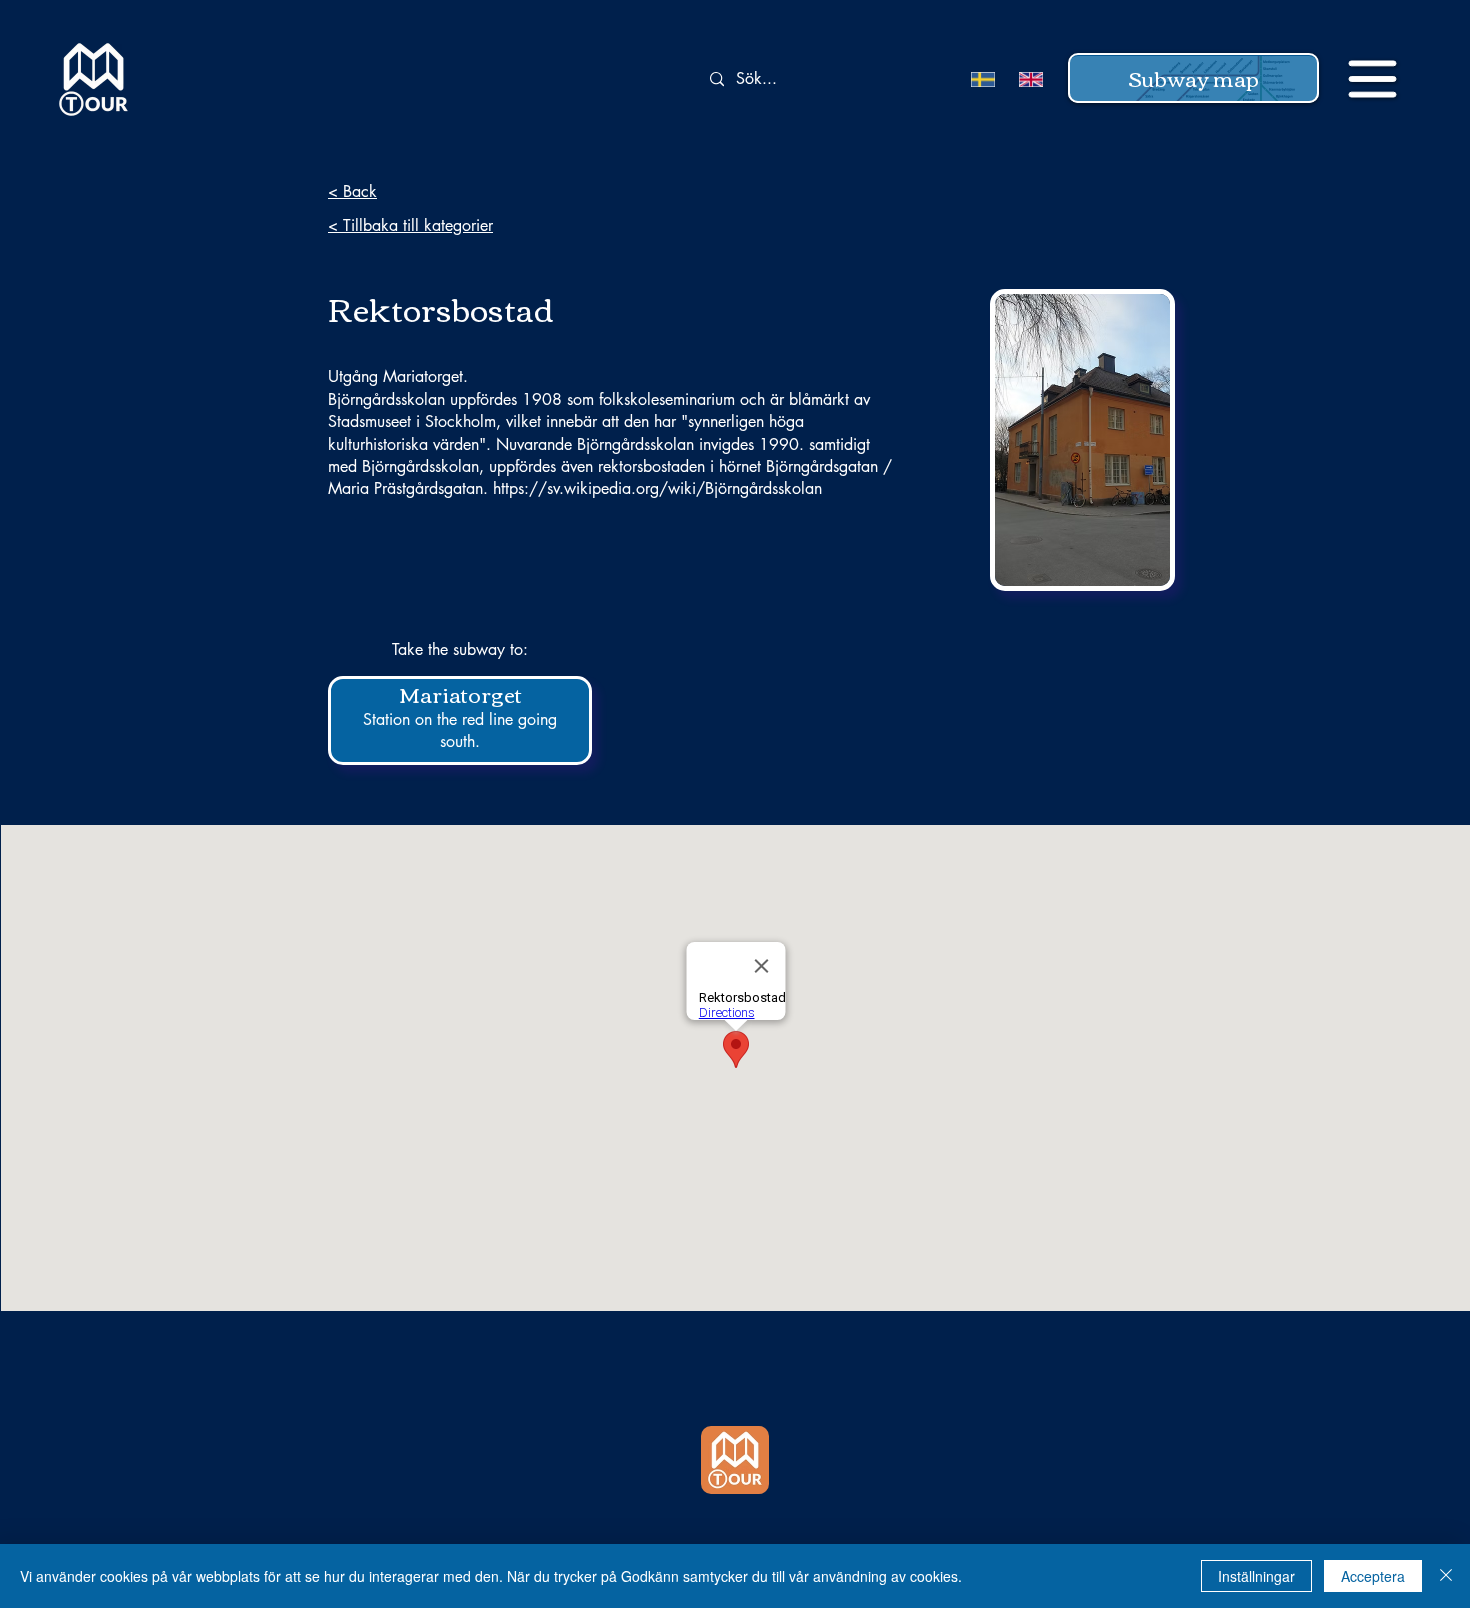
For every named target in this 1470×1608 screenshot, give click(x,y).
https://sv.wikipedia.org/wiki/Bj (605, 488)
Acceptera (1373, 1576)
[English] (1028, 79)
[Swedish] (980, 79)
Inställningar (1256, 1576)
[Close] (1446, 1576)
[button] (1193, 78)
